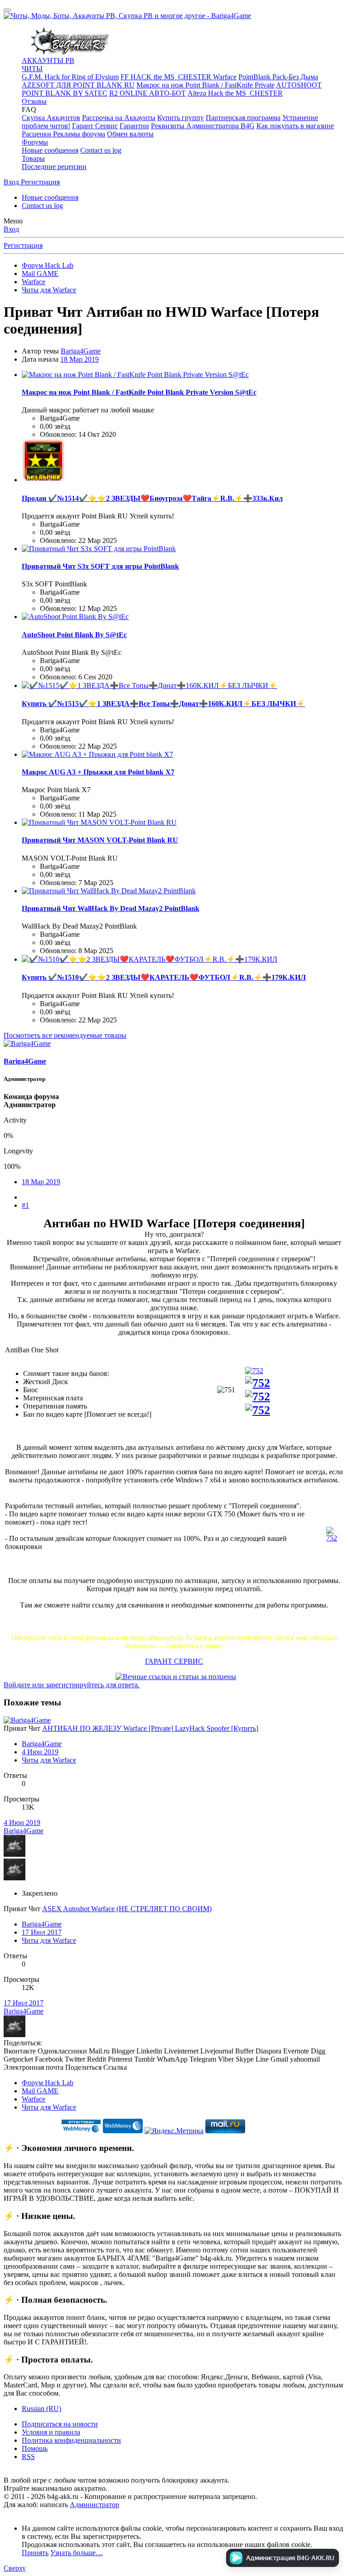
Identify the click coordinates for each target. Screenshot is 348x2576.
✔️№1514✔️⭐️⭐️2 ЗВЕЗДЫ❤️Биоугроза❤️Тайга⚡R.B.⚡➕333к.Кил (152, 498)
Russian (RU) (41, 2409)
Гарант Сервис (95, 126)
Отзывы (34, 101)
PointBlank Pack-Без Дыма (278, 77)
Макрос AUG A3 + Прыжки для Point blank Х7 (98, 772)
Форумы (35, 142)
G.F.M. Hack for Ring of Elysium (70, 77)
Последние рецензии (54, 167)
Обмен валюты (130, 134)
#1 (25, 1205)
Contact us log (101, 150)
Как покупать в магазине (295, 126)
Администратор (94, 2505)
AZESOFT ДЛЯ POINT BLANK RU (78, 85)
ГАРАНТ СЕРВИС (174, 1661)
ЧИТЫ (32, 69)
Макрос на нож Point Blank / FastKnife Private (205, 85)
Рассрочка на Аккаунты (119, 118)
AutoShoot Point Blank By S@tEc (74, 635)
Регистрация (23, 245)
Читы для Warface (49, 1760)
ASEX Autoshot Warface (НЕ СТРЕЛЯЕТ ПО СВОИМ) (127, 1909)
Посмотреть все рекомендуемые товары (65, 1035)
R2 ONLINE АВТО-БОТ (147, 93)
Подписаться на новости (60, 2424)
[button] (29, 109)
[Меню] (7, 10)
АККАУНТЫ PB (48, 61)
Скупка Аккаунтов (51, 118)
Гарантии (134, 126)
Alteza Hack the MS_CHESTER (235, 93)
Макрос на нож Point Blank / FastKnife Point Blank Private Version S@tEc (139, 392)
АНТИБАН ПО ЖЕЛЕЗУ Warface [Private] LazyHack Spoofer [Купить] (150, 1728)
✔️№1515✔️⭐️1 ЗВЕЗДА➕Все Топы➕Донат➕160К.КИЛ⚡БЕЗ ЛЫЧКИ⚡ (163, 704)
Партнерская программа (243, 118)
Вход (11, 229)
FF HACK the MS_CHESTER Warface (179, 77)
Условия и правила (51, 2432)
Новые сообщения (50, 150)
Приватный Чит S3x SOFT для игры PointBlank (100, 566)
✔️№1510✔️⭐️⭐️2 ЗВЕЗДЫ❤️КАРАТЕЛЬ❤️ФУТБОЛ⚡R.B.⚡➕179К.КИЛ (164, 977)
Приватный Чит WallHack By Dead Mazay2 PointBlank (111, 908)
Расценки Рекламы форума (63, 134)
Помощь (35, 2448)
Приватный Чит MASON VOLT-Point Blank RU (100, 840)
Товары (33, 158)
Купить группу (181, 118)
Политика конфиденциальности (71, 2440)
